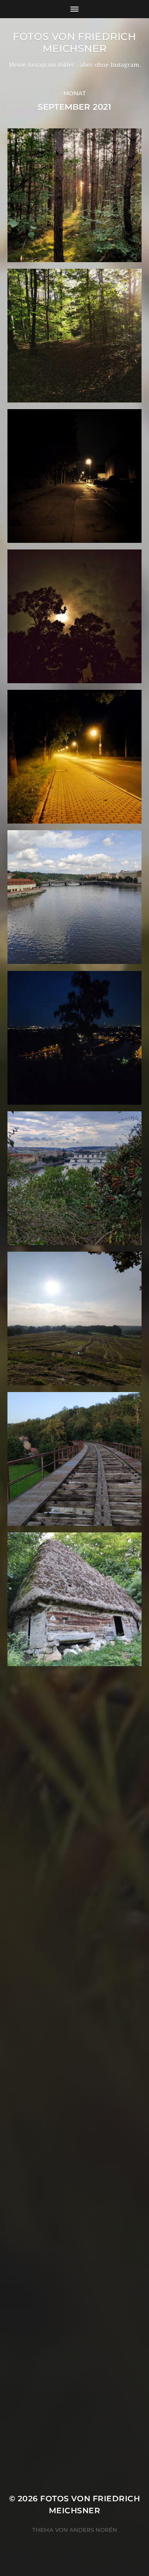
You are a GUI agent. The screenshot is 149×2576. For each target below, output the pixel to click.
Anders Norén (93, 2530)
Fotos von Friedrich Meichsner (74, 43)
